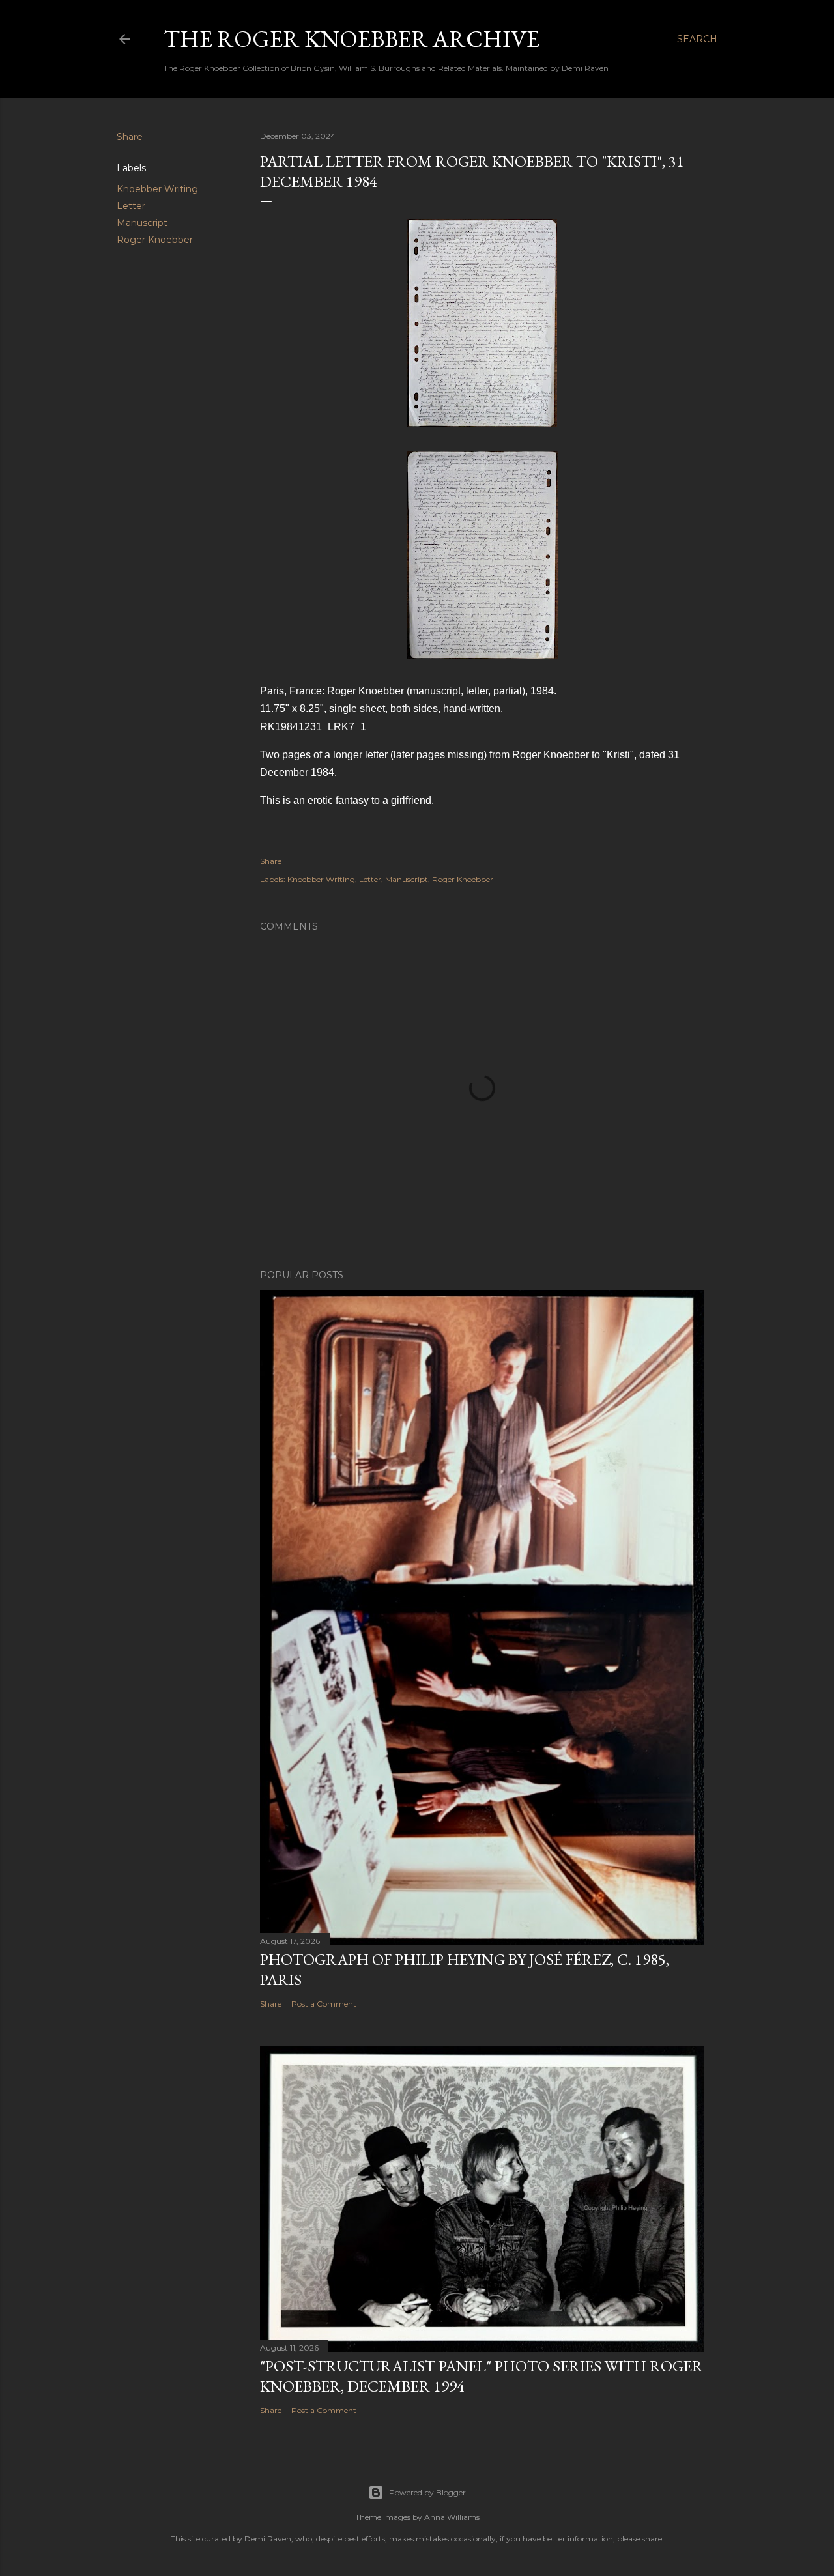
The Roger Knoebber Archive (352, 39)
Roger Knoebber (155, 240)
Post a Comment (324, 2004)
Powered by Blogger (427, 2492)
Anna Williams (452, 2517)
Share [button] (130, 137)
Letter (131, 206)
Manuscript (142, 223)
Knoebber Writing (157, 189)
